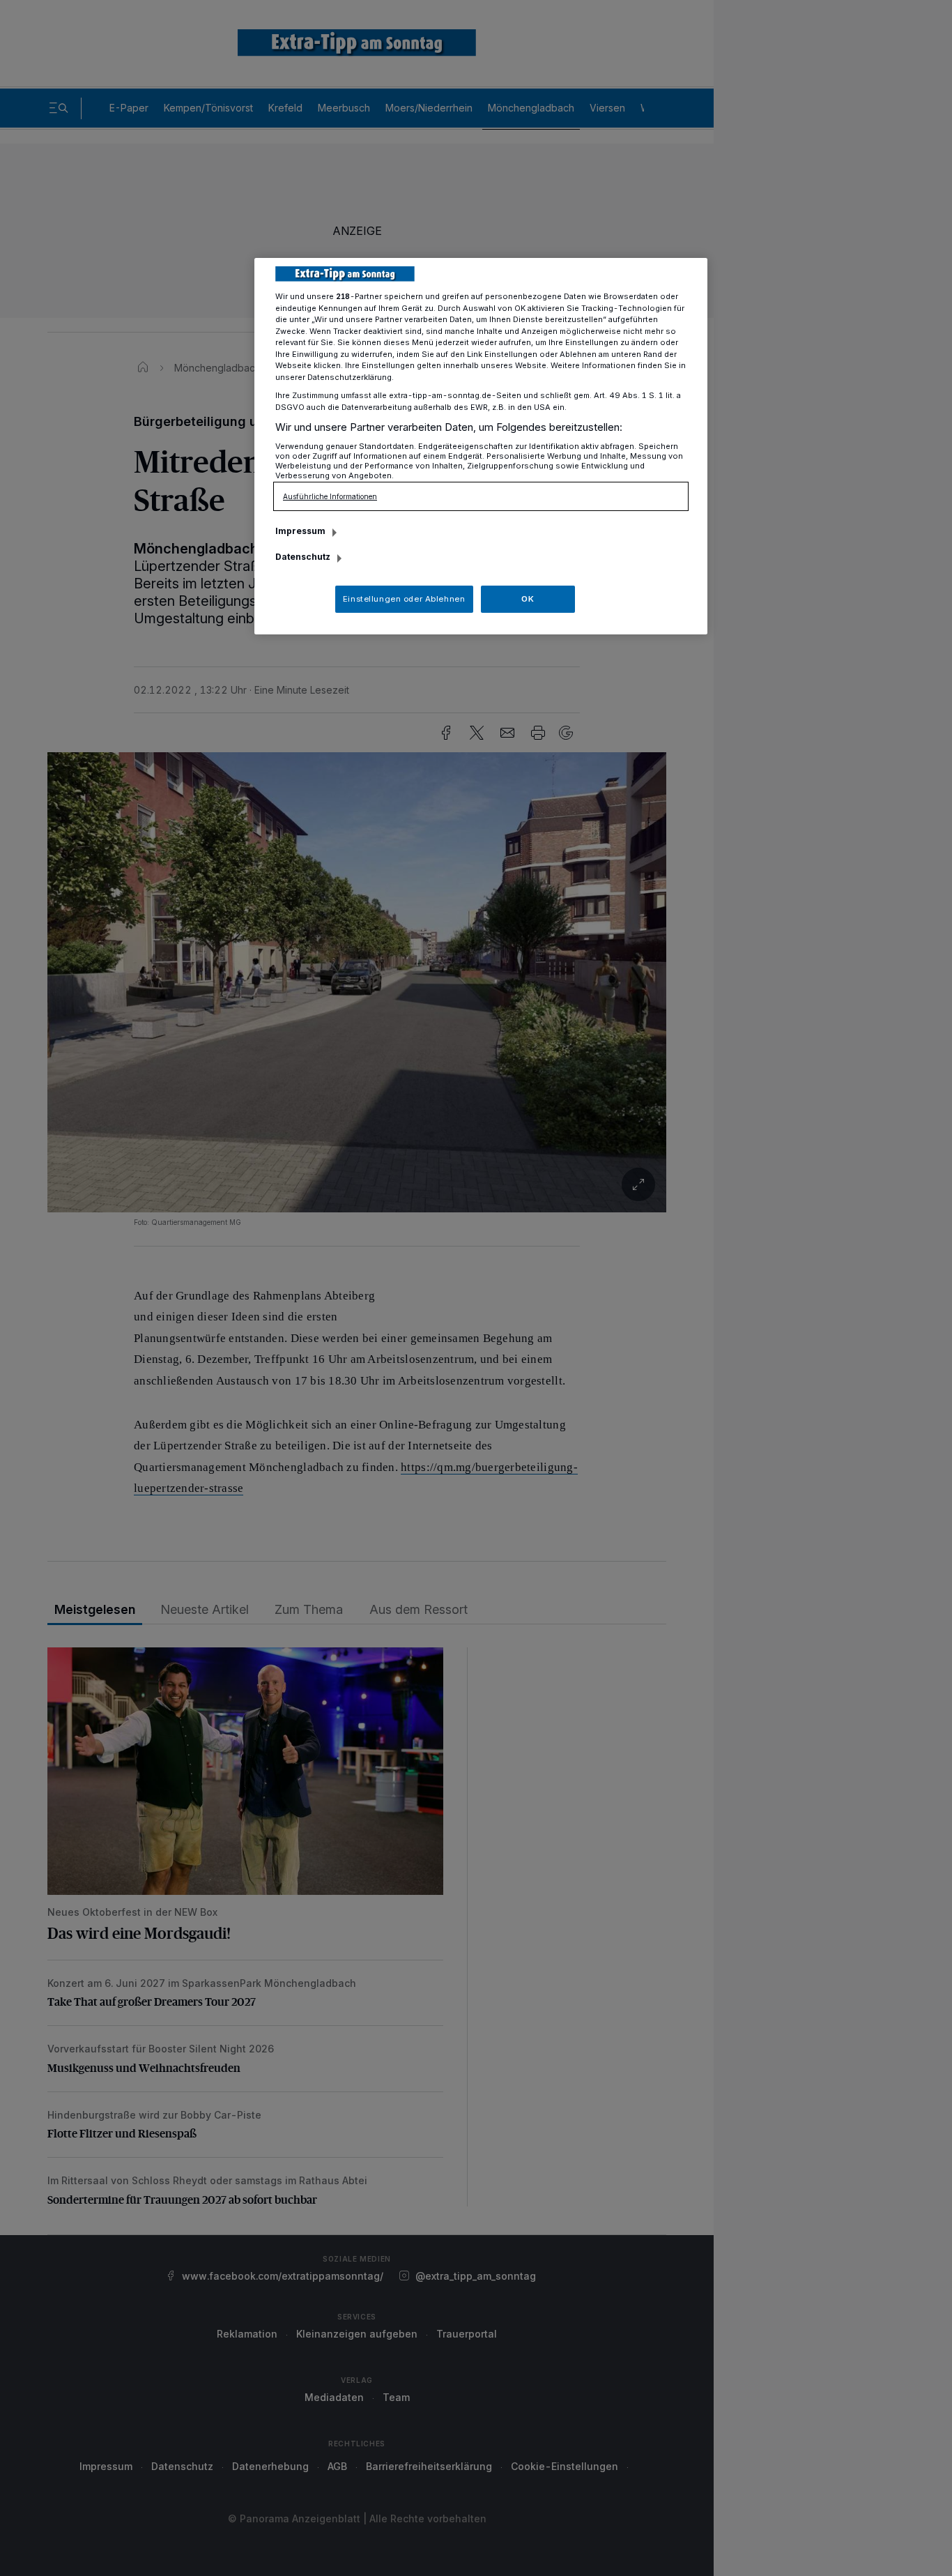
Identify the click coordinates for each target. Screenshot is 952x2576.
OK (528, 599)
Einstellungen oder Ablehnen (404, 599)
